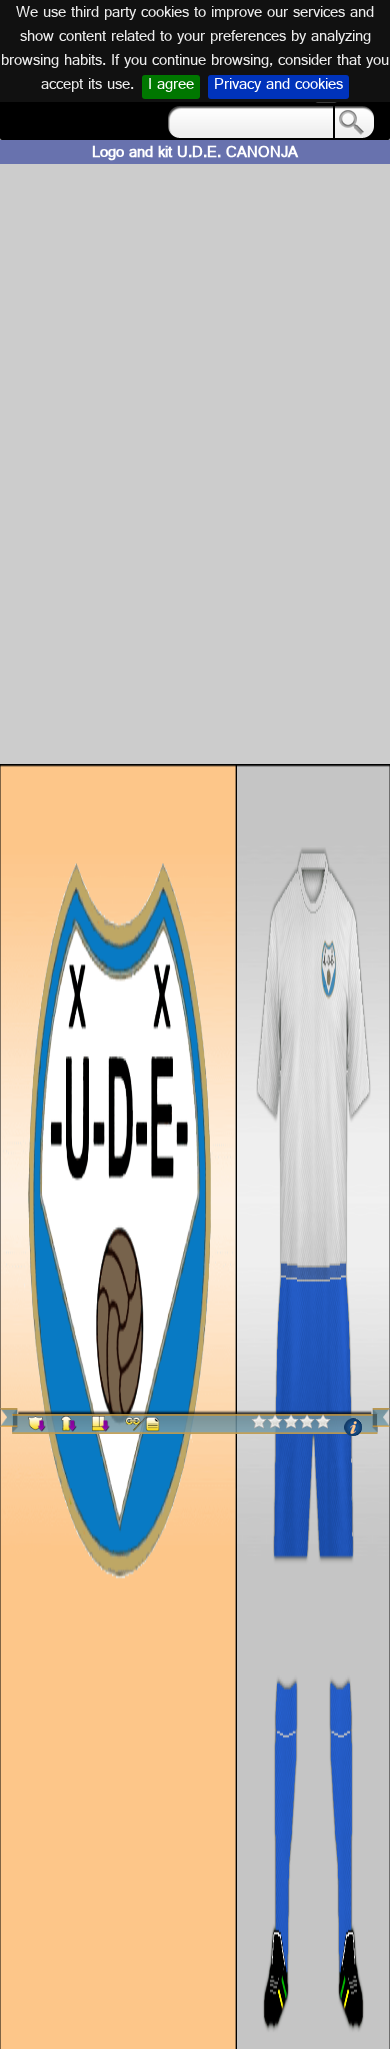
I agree (171, 87)
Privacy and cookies (278, 87)
